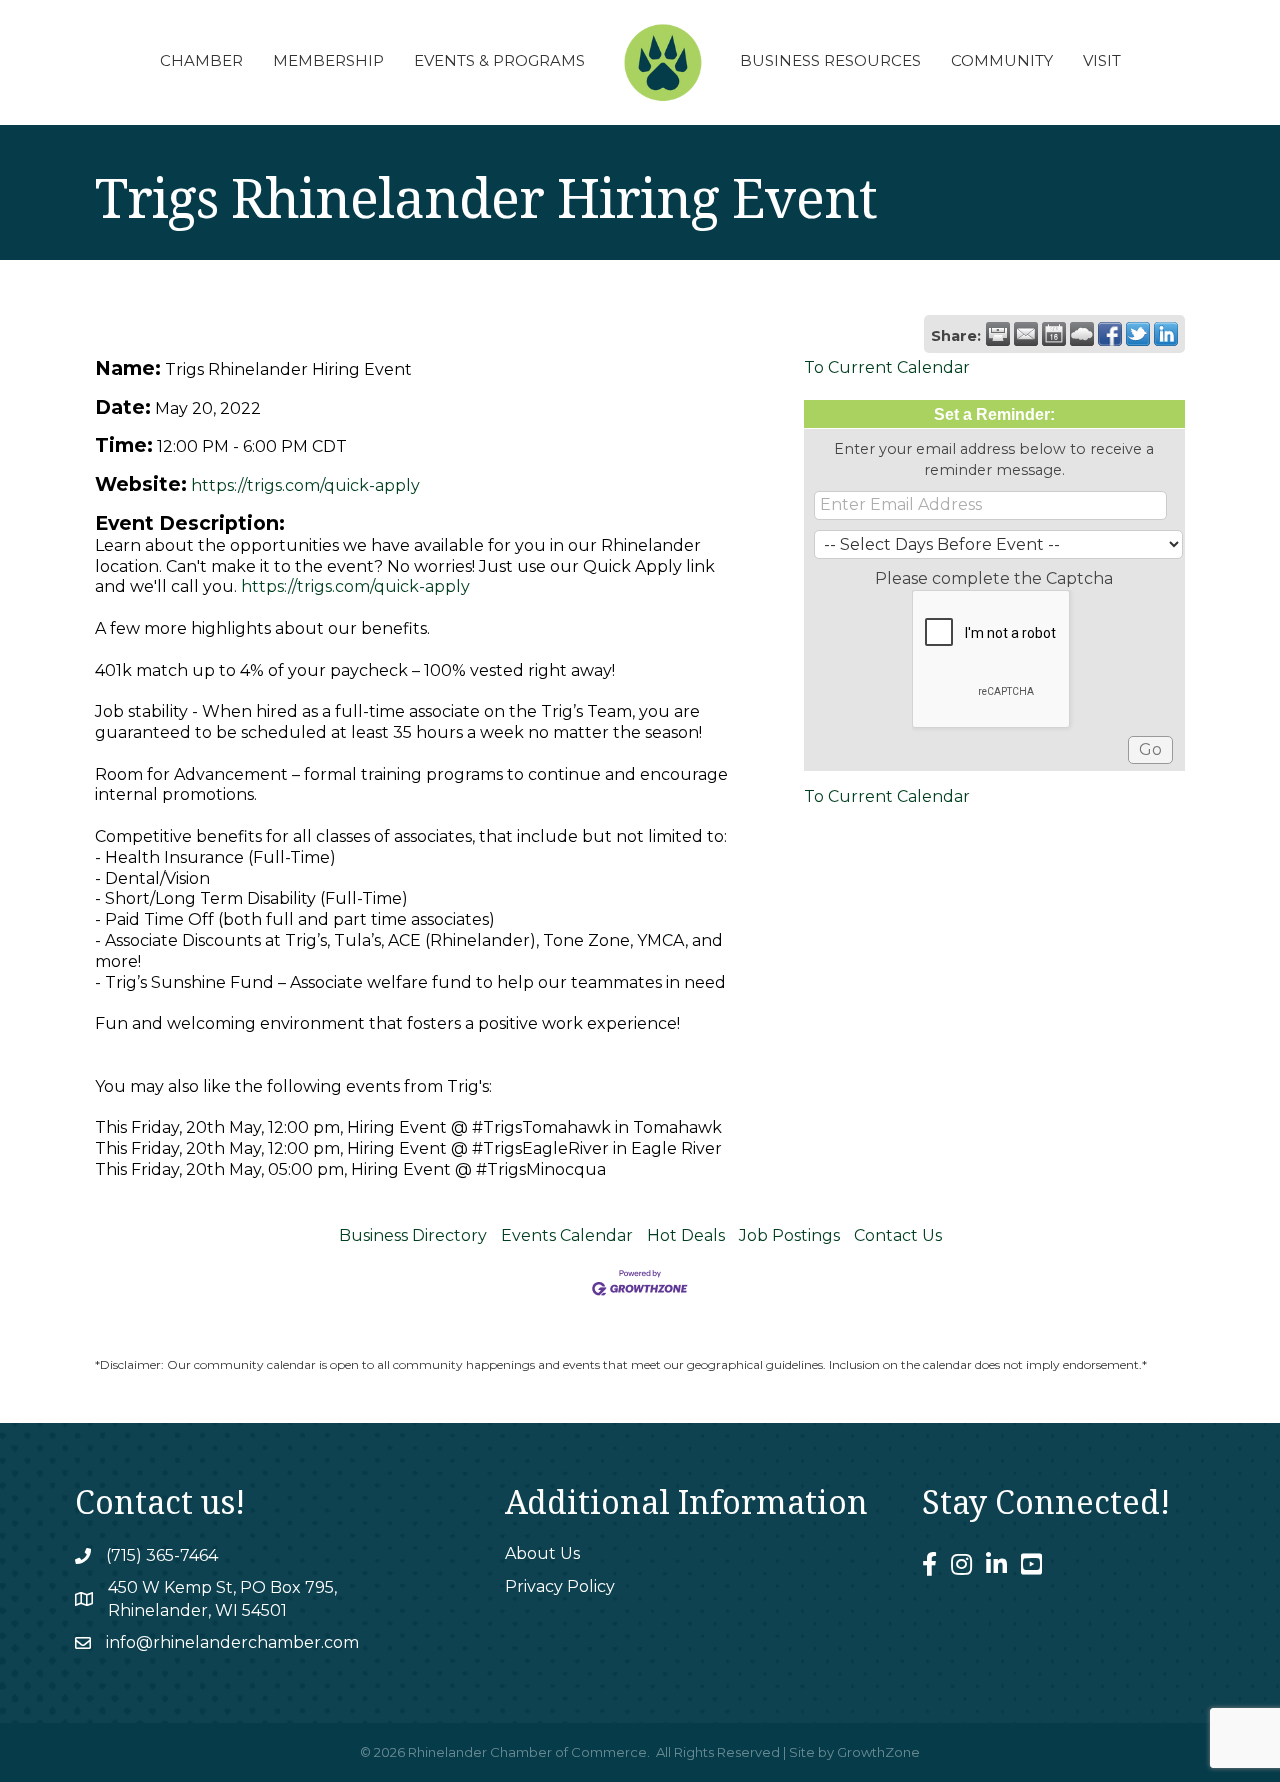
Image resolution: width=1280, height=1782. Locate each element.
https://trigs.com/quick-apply (305, 485)
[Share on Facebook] (1110, 334)
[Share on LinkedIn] (1166, 334)
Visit (1102, 60)
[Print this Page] (998, 334)
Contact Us (898, 1235)
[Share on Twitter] (1138, 334)
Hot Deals (686, 1235)
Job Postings (789, 1235)
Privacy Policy (560, 1586)
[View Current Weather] (1082, 334)
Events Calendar (567, 1235)
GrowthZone (878, 1752)
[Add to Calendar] (1054, 334)
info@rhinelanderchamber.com (232, 1642)
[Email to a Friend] (1026, 334)
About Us (542, 1553)
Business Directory (413, 1235)
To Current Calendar (887, 367)
